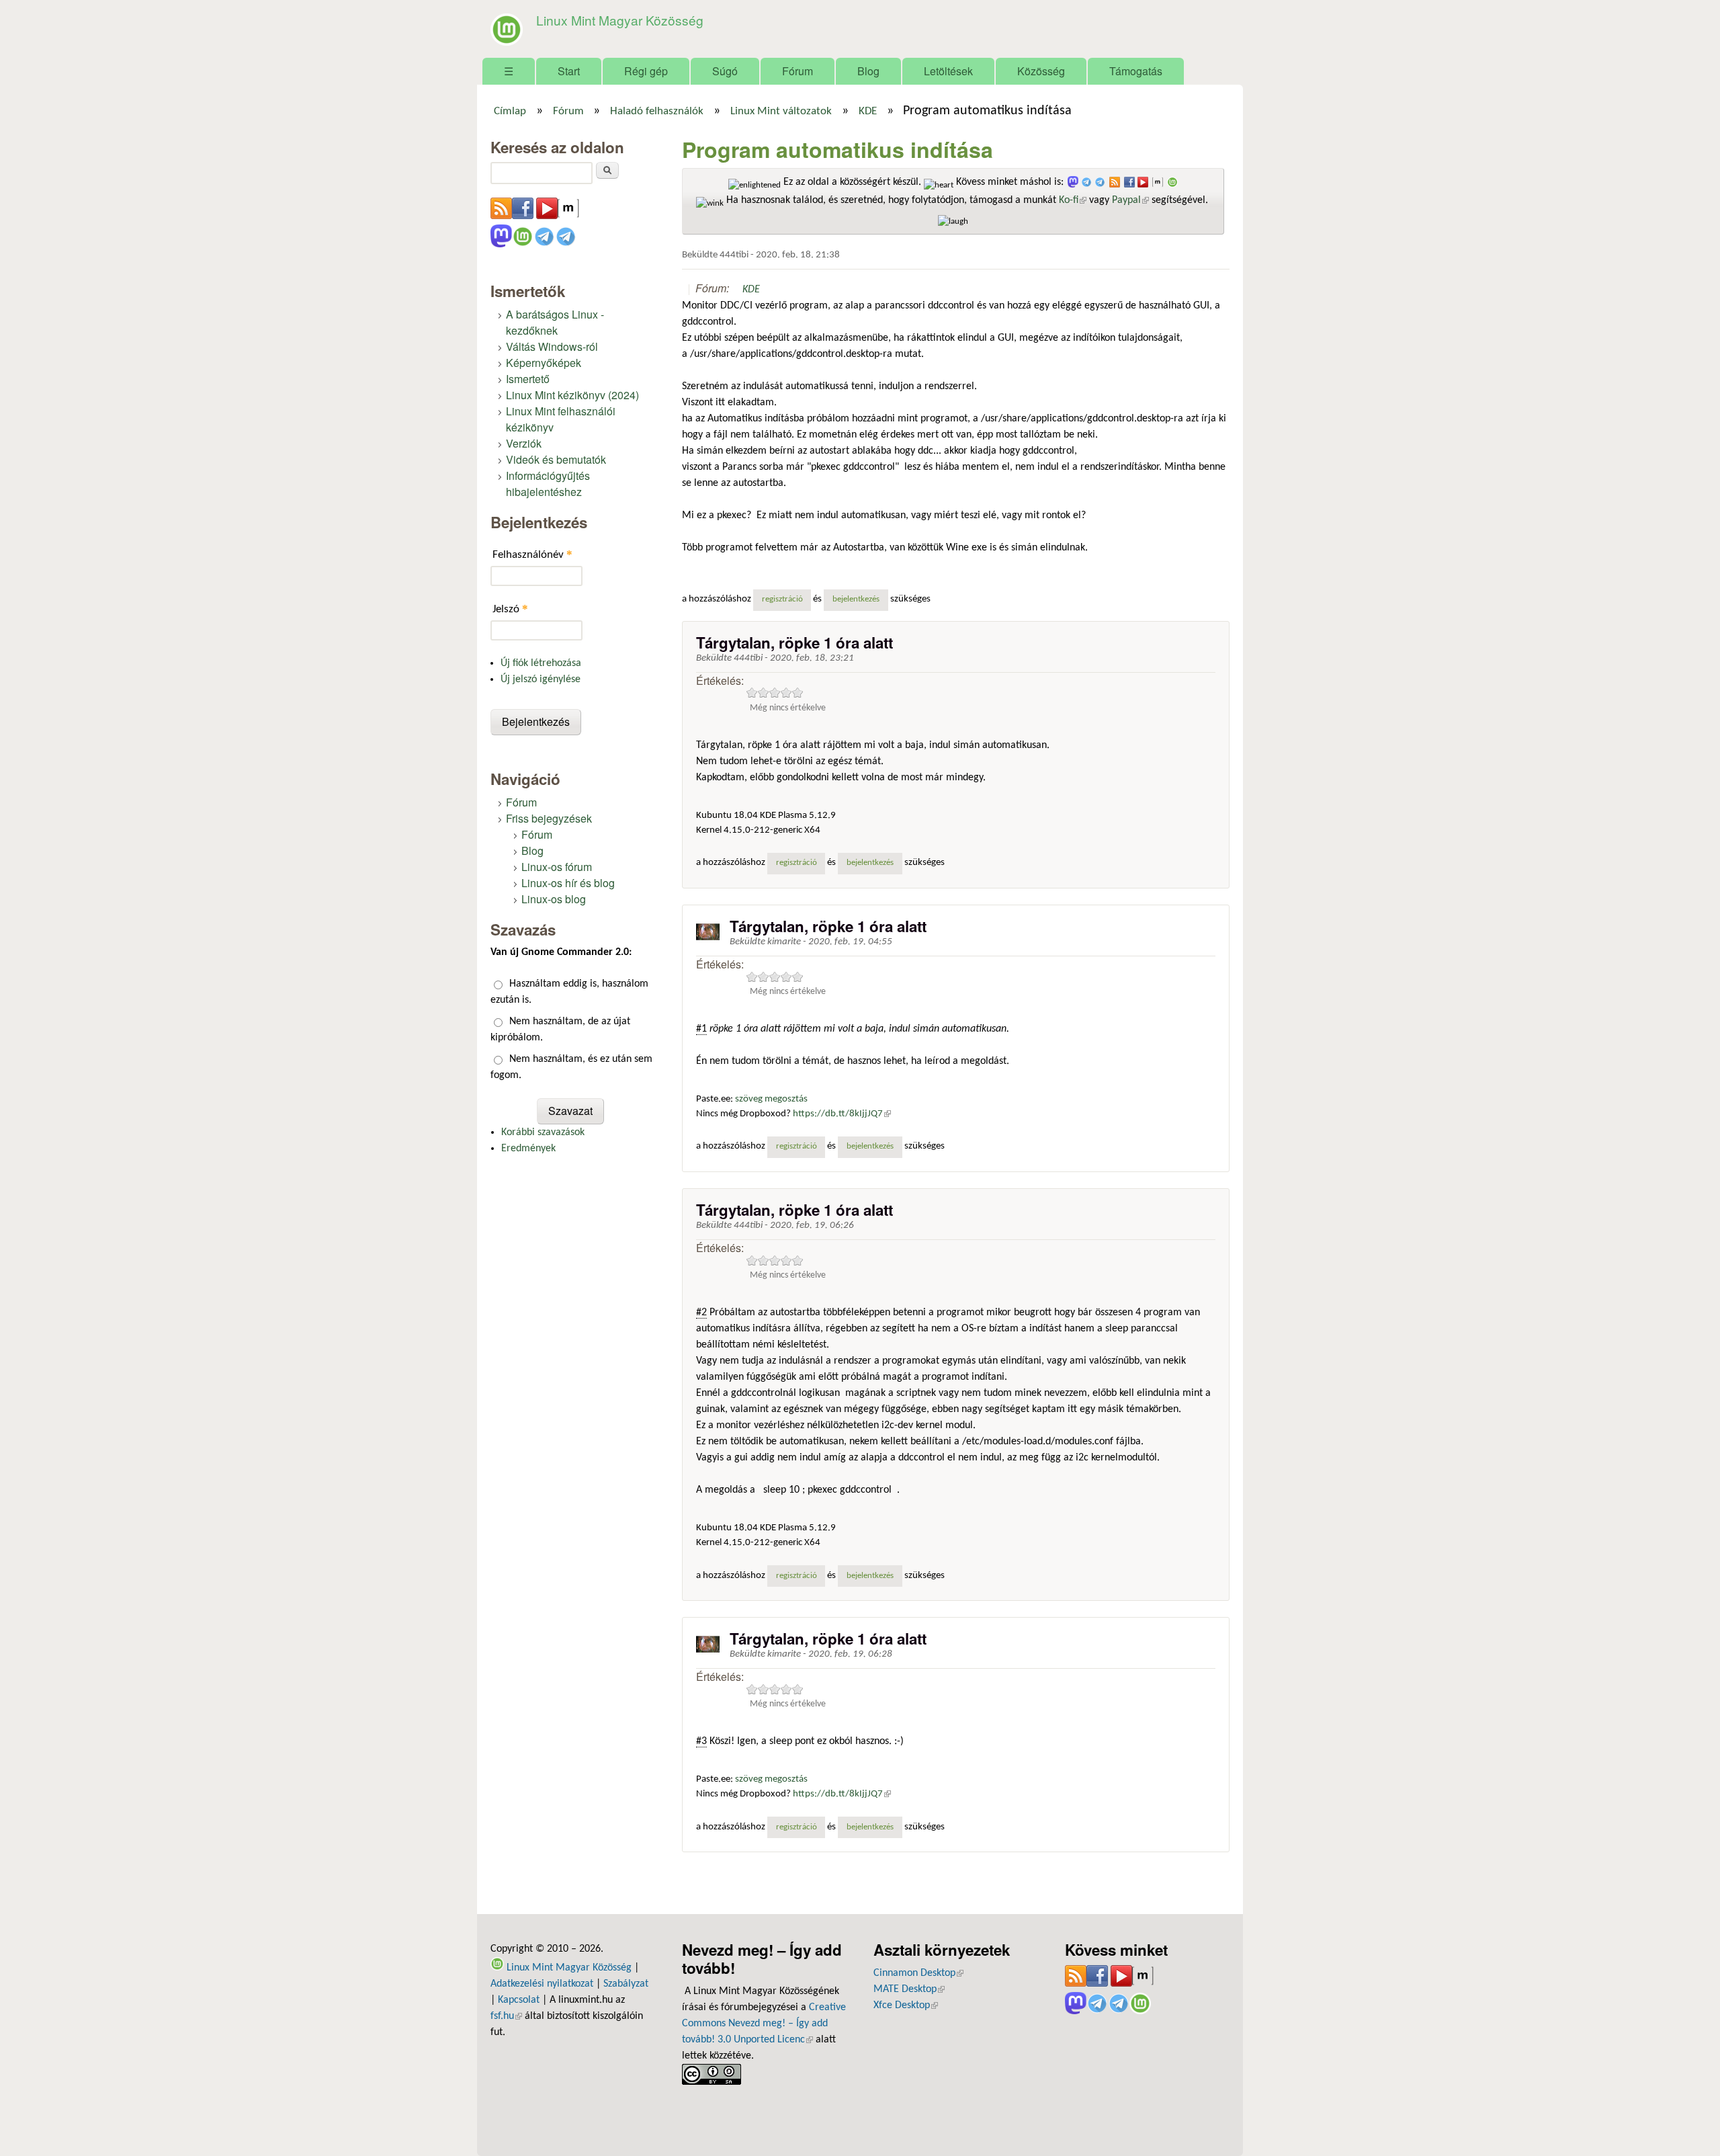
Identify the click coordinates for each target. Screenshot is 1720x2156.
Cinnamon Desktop (918, 1973)
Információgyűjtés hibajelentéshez (548, 484)
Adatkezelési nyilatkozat (542, 1984)
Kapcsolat (519, 2000)
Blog (868, 71)
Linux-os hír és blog (568, 883)
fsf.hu (506, 2016)
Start (569, 71)
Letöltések (948, 71)
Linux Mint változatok (781, 112)
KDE (868, 112)
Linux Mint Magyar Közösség (620, 20)
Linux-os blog (554, 899)
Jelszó (510, 609)
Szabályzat (626, 1984)
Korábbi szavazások (543, 1132)
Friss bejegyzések (549, 818)
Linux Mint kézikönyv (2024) (572, 395)
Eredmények (528, 1149)
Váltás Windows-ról (552, 346)
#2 (701, 1313)
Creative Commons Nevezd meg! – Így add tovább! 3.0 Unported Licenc (764, 2024)
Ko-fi (1073, 200)
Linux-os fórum (557, 867)
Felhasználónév (532, 554)
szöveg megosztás (771, 1099)
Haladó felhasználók (657, 112)
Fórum (798, 71)
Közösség (1041, 71)
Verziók (524, 443)
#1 (701, 1029)
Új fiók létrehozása (541, 663)
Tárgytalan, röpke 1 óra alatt (794, 642)
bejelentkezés (856, 599)
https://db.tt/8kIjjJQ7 (842, 1114)
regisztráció (782, 599)
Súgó (725, 71)
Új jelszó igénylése (541, 679)
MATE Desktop (909, 1989)
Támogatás (1136, 71)
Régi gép (646, 71)
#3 (701, 1741)
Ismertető (528, 379)
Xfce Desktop (906, 2005)
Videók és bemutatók (556, 459)
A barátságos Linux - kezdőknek (555, 322)
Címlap (510, 112)
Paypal (1130, 200)
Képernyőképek (544, 363)
